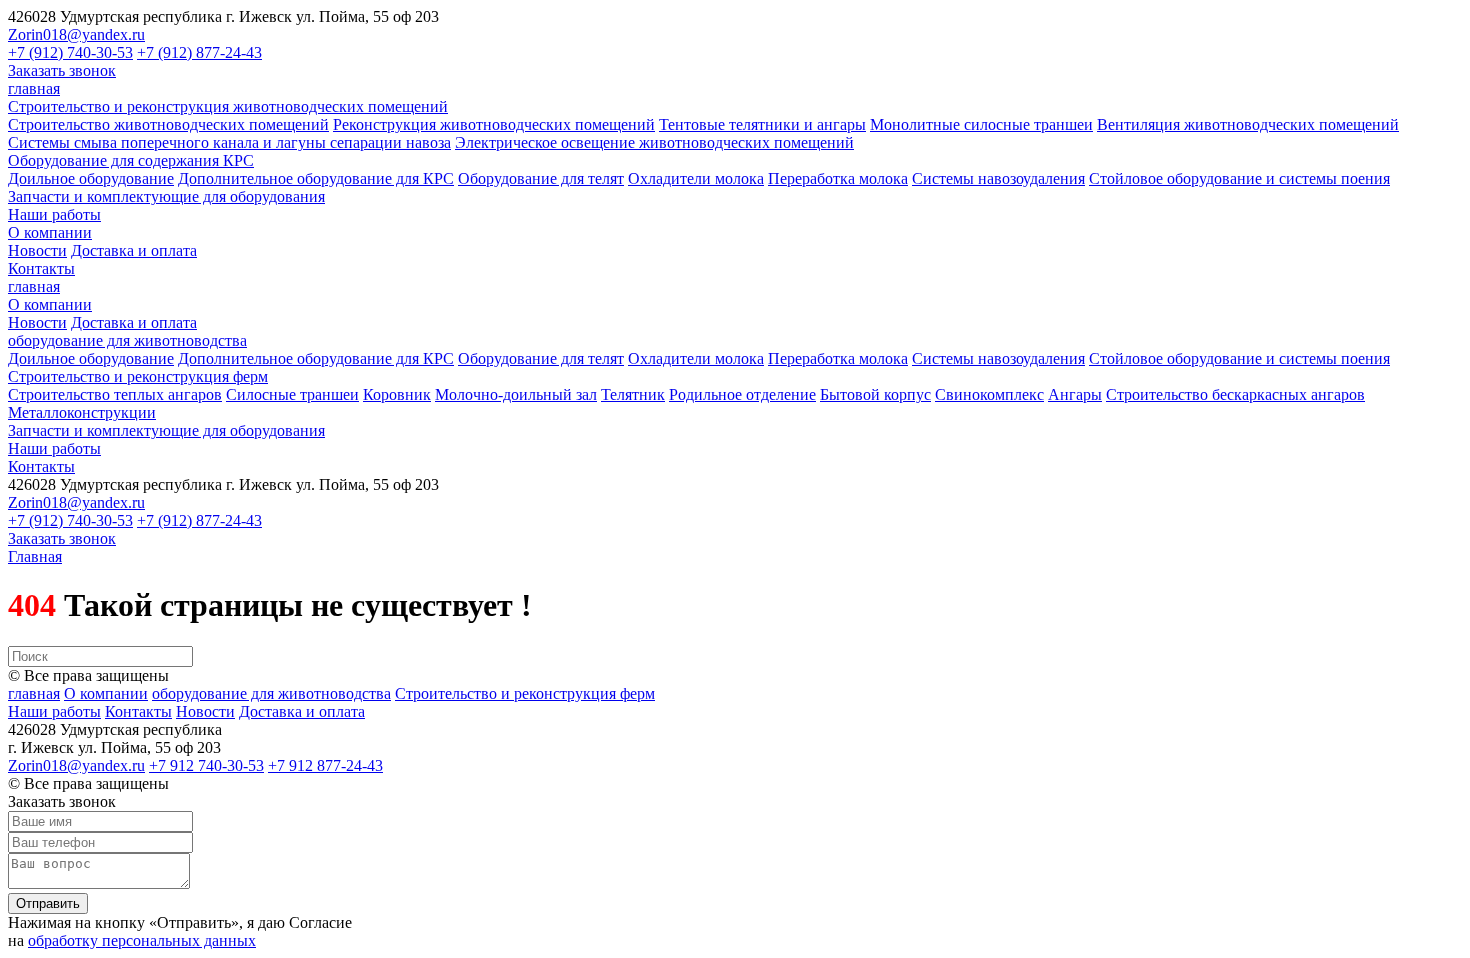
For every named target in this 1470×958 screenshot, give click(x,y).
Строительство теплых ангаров (115, 394)
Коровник (397, 394)
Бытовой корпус (875, 394)
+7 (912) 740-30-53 (70, 52)
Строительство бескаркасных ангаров (1235, 394)
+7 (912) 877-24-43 (199, 52)
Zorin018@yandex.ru (76, 34)
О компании (50, 232)
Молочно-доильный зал (516, 394)
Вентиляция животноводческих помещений (1248, 124)
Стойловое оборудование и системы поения (1239, 178)
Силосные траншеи (292, 394)
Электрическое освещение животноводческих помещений (654, 142)
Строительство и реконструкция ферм (138, 376)
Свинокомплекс (989, 394)
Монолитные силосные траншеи (981, 124)
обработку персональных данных (142, 940)
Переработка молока (838, 178)
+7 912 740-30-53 (206, 765)
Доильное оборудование (91, 178)
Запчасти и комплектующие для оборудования (166, 196)
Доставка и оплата (134, 250)
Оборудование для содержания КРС (131, 160)
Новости (37, 250)
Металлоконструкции (82, 412)
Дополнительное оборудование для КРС (316, 178)
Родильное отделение (742, 394)
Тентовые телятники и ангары (762, 124)
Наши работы (54, 214)
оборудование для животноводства (127, 340)
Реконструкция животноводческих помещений (494, 124)
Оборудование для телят (541, 178)
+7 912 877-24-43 (325, 765)
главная (34, 88)
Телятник (633, 394)
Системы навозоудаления (998, 178)
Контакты (41, 268)
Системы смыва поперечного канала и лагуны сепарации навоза (229, 142)
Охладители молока (696, 178)
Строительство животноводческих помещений (168, 124)
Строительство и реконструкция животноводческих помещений (228, 106)
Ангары (1075, 394)
